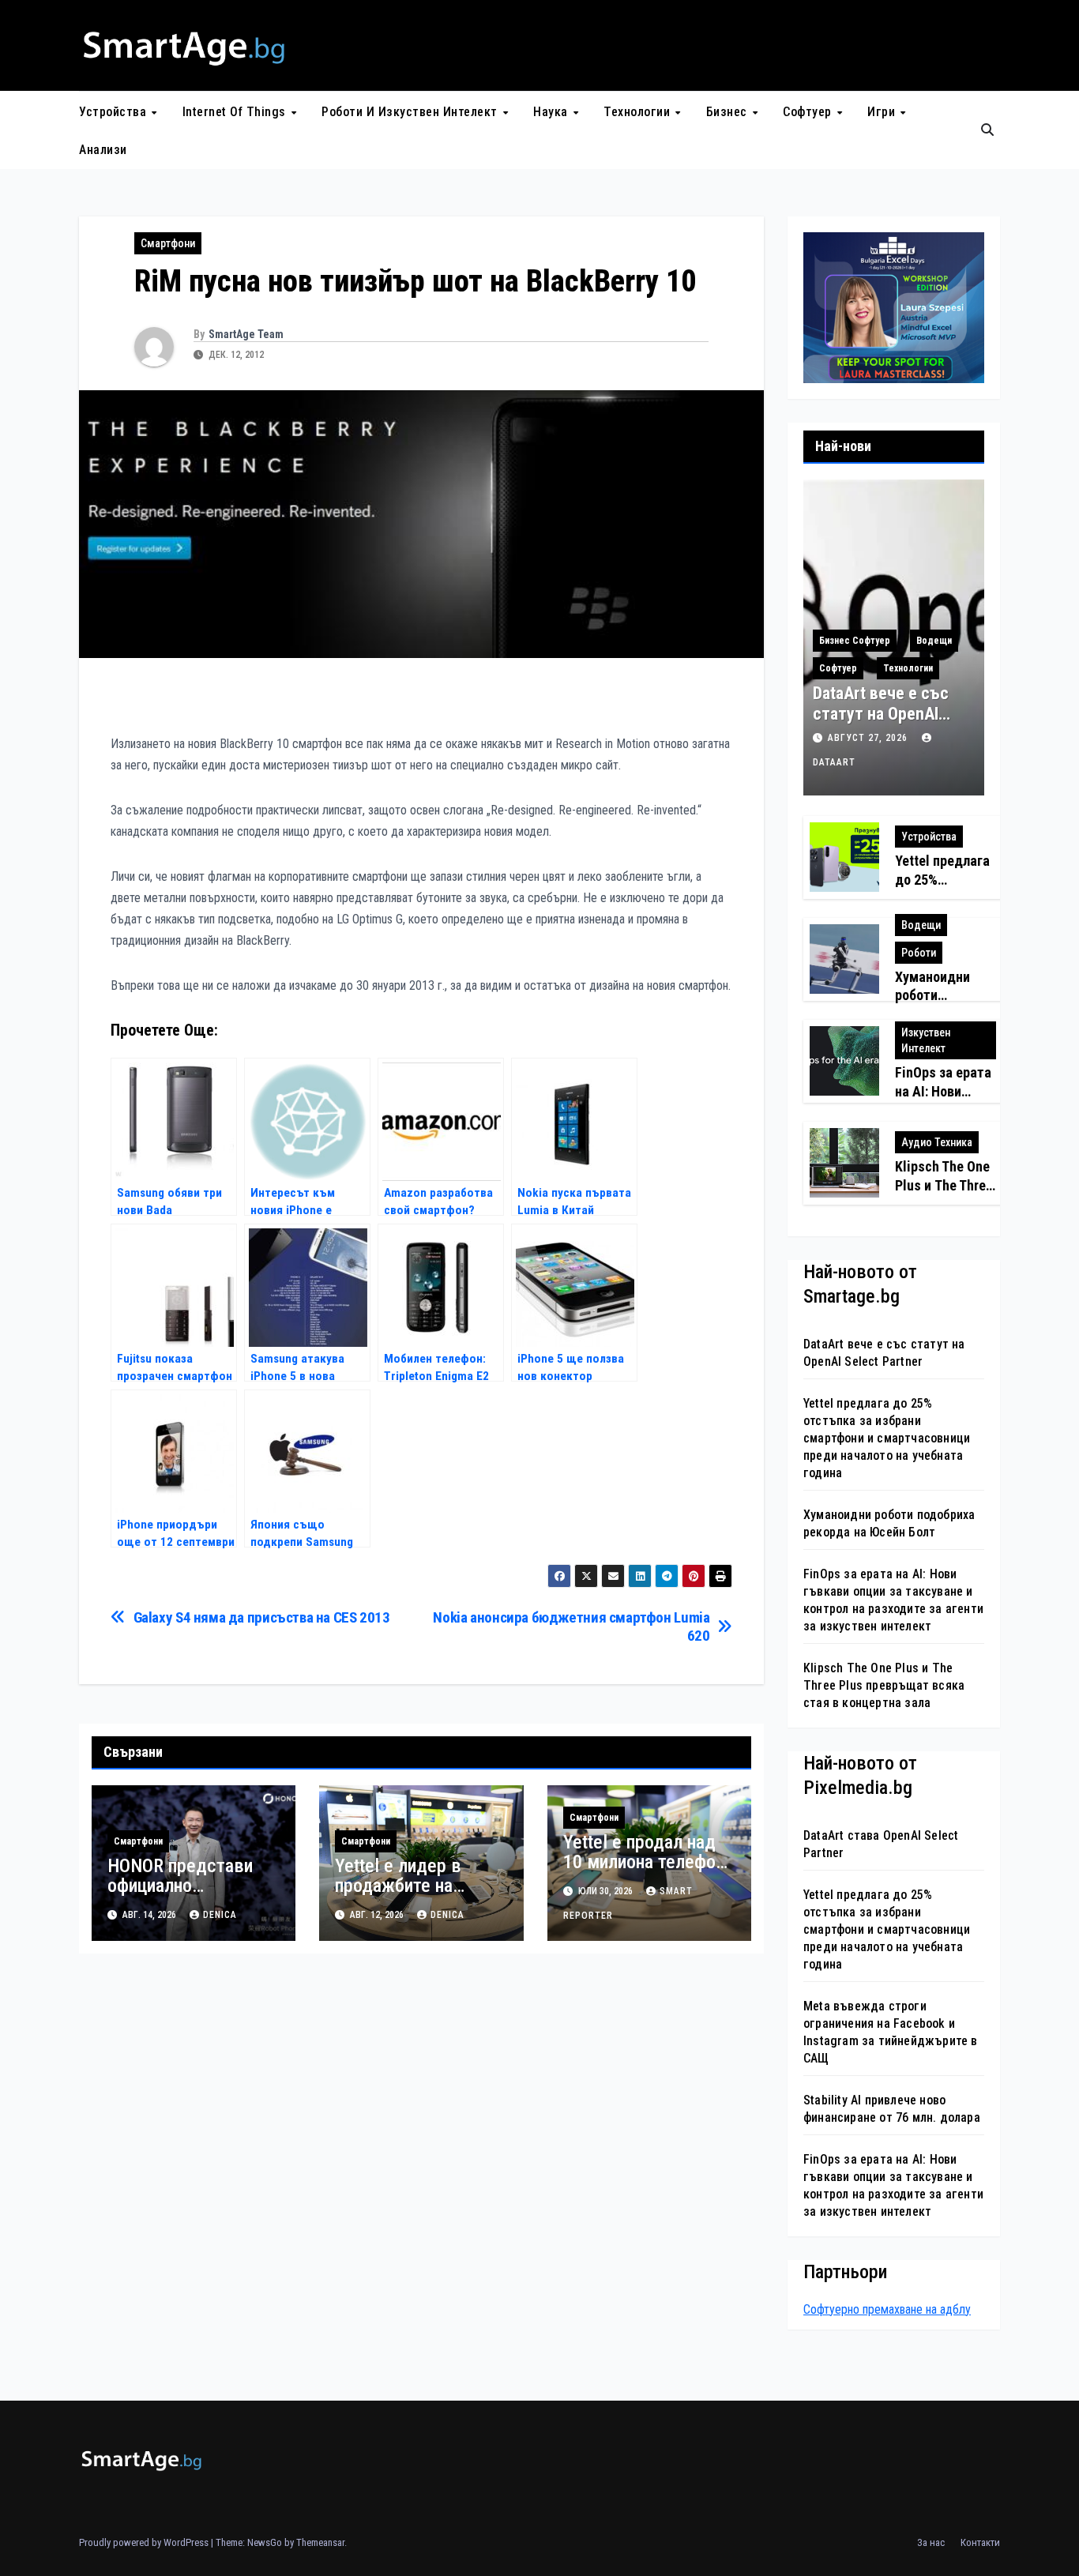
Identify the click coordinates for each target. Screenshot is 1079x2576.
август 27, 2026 (869, 738)
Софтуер (809, 112)
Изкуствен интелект (926, 1040)
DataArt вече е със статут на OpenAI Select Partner (881, 714)
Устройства (115, 112)
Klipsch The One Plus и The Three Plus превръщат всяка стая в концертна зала (884, 1685)
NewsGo (265, 2542)
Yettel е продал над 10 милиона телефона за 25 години (648, 1862)
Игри (883, 112)
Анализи (103, 150)
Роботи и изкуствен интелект (411, 112)
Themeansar (320, 2542)
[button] (987, 130)
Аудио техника (937, 1142)
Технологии (639, 112)
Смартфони (168, 243)
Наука (552, 112)
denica (220, 1915)
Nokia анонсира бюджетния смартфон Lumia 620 (571, 1626)
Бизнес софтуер (855, 641)
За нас (931, 2542)
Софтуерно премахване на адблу (887, 2309)
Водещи (934, 641)
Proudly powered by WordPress (145, 2542)
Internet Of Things (236, 112)
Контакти (980, 2542)
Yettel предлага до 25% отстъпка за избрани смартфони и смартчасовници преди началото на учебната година (887, 1438)
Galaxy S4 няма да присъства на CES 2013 (262, 1617)
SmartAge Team (246, 334)
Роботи (919, 953)
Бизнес (729, 112)
